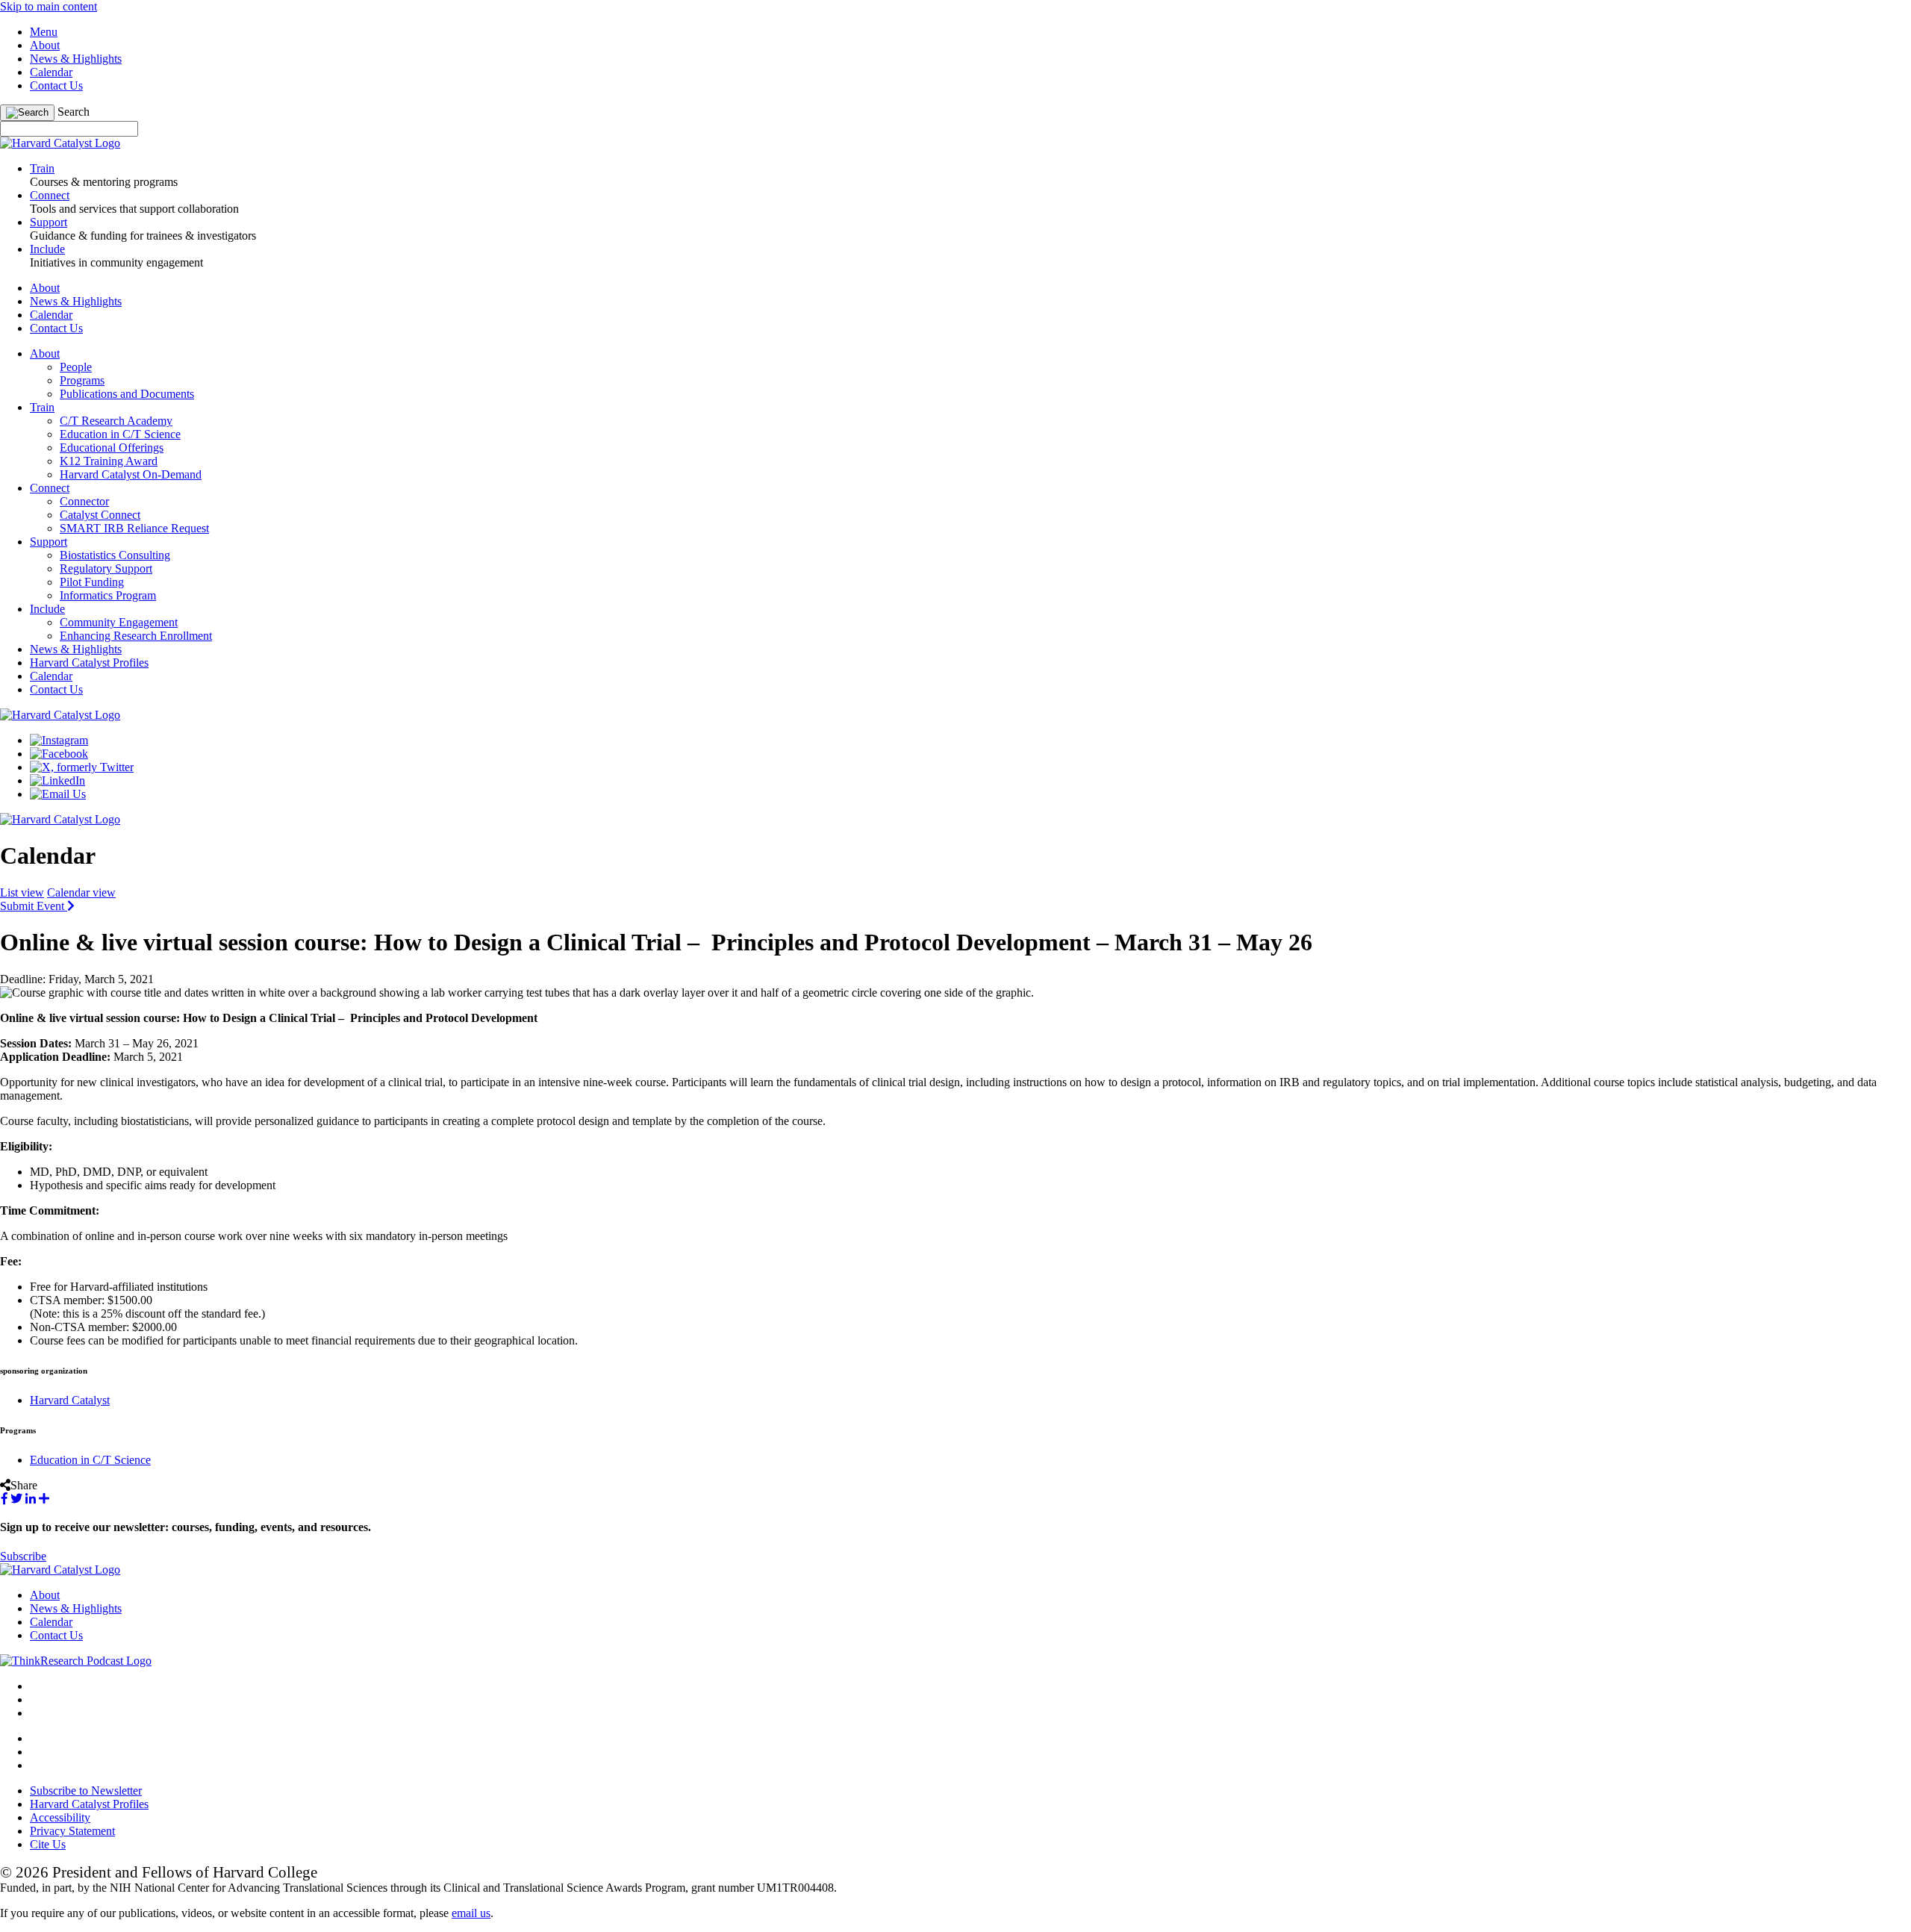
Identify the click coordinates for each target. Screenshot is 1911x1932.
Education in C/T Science (120, 434)
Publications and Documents (127, 394)
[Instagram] (59, 740)
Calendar (51, 72)
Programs (82, 380)
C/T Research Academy (116, 421)
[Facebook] (59, 754)
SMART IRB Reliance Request (134, 528)
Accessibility (60, 1817)
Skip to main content (49, 6)
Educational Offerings (112, 448)
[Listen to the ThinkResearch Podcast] (76, 1661)
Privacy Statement (72, 1831)
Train (42, 407)
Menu (44, 32)
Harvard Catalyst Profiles (89, 663)
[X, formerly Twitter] (82, 767)
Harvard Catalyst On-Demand (131, 474)
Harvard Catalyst (70, 1400)
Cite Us (48, 1844)
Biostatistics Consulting (115, 555)
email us (471, 1913)
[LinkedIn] (57, 780)
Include (47, 609)
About (45, 45)
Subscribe (23, 1556)
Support (49, 542)
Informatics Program (108, 595)
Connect (50, 488)
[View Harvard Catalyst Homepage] (60, 143)
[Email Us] (58, 794)
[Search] (27, 113)
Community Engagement (119, 622)
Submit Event (34, 906)
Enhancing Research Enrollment (136, 636)
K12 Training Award (109, 461)
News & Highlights (76, 59)
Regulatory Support (106, 568)
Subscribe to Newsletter (86, 1791)
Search (74, 112)
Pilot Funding (92, 582)
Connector (84, 501)
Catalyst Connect (100, 515)
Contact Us (56, 85)
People (76, 367)
